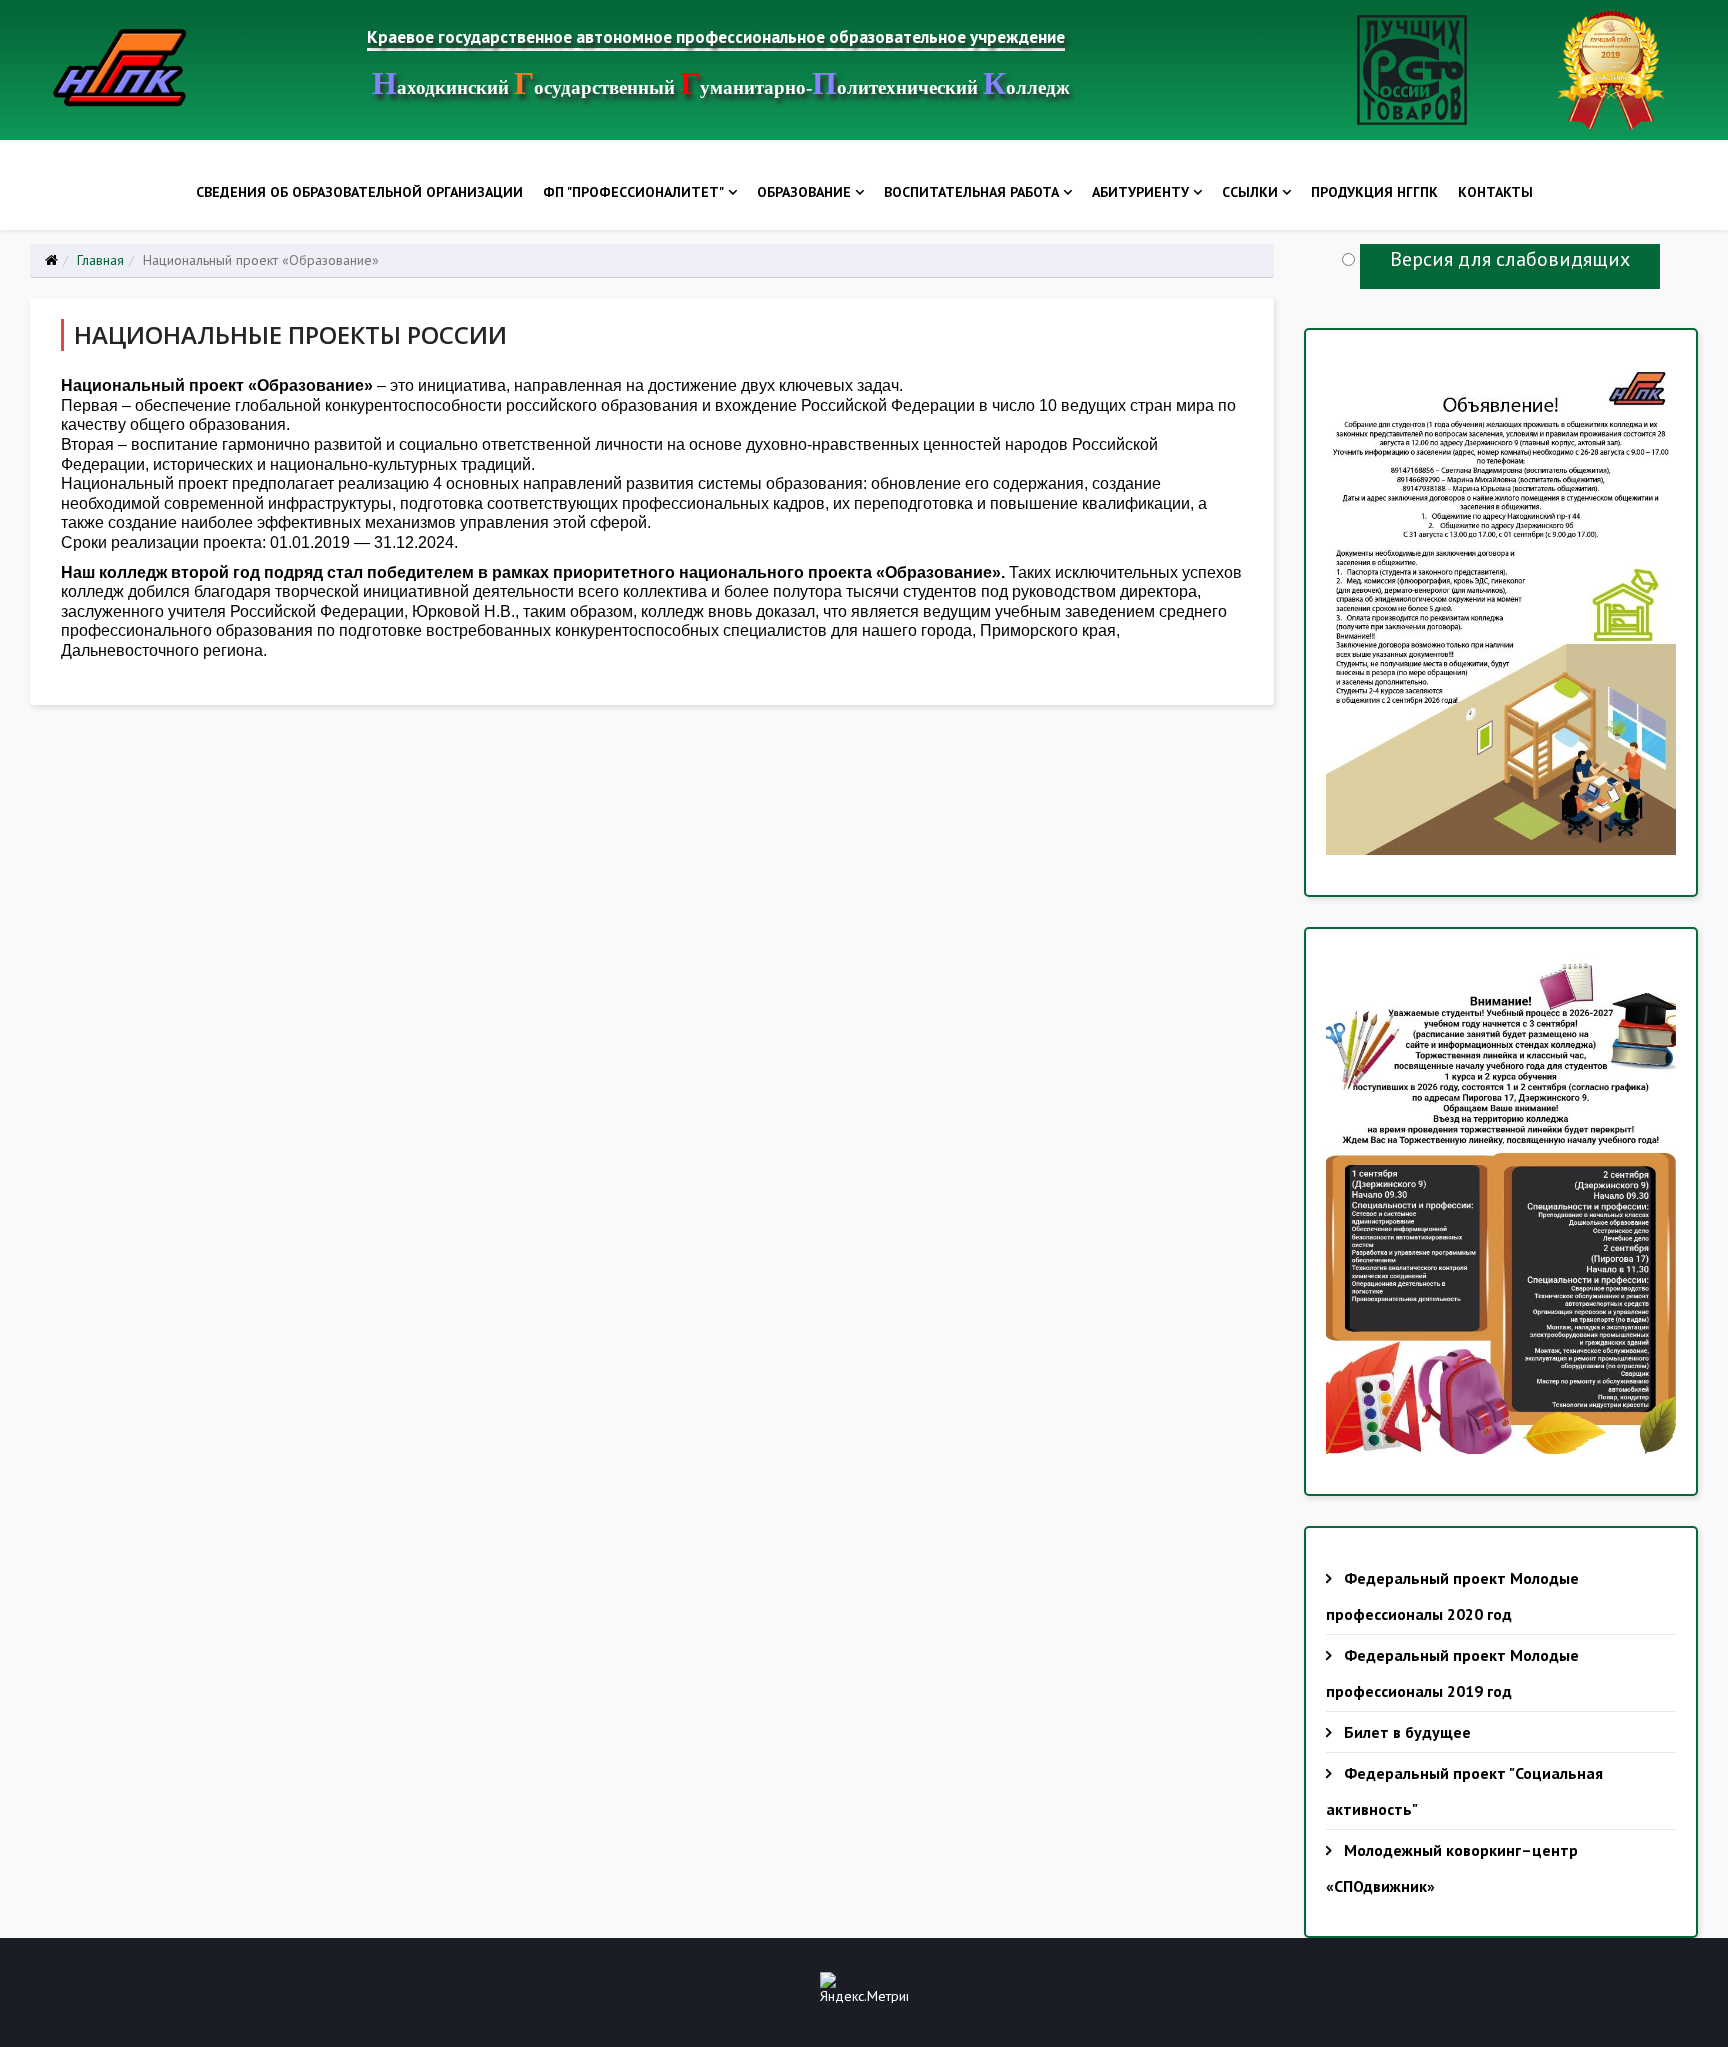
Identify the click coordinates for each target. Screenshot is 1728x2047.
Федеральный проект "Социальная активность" (1464, 1791)
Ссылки (1250, 192)
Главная (100, 260)
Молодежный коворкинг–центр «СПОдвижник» (1452, 1868)
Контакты (1495, 192)
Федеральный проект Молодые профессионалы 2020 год (1452, 1596)
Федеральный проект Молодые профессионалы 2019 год (1452, 1673)
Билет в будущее (1405, 1732)
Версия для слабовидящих (1510, 259)
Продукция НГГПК (1374, 192)
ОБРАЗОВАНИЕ (804, 192)
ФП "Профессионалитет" (633, 192)
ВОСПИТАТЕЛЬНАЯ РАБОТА (971, 192)
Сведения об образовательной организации (359, 192)
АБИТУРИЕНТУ (1140, 192)
